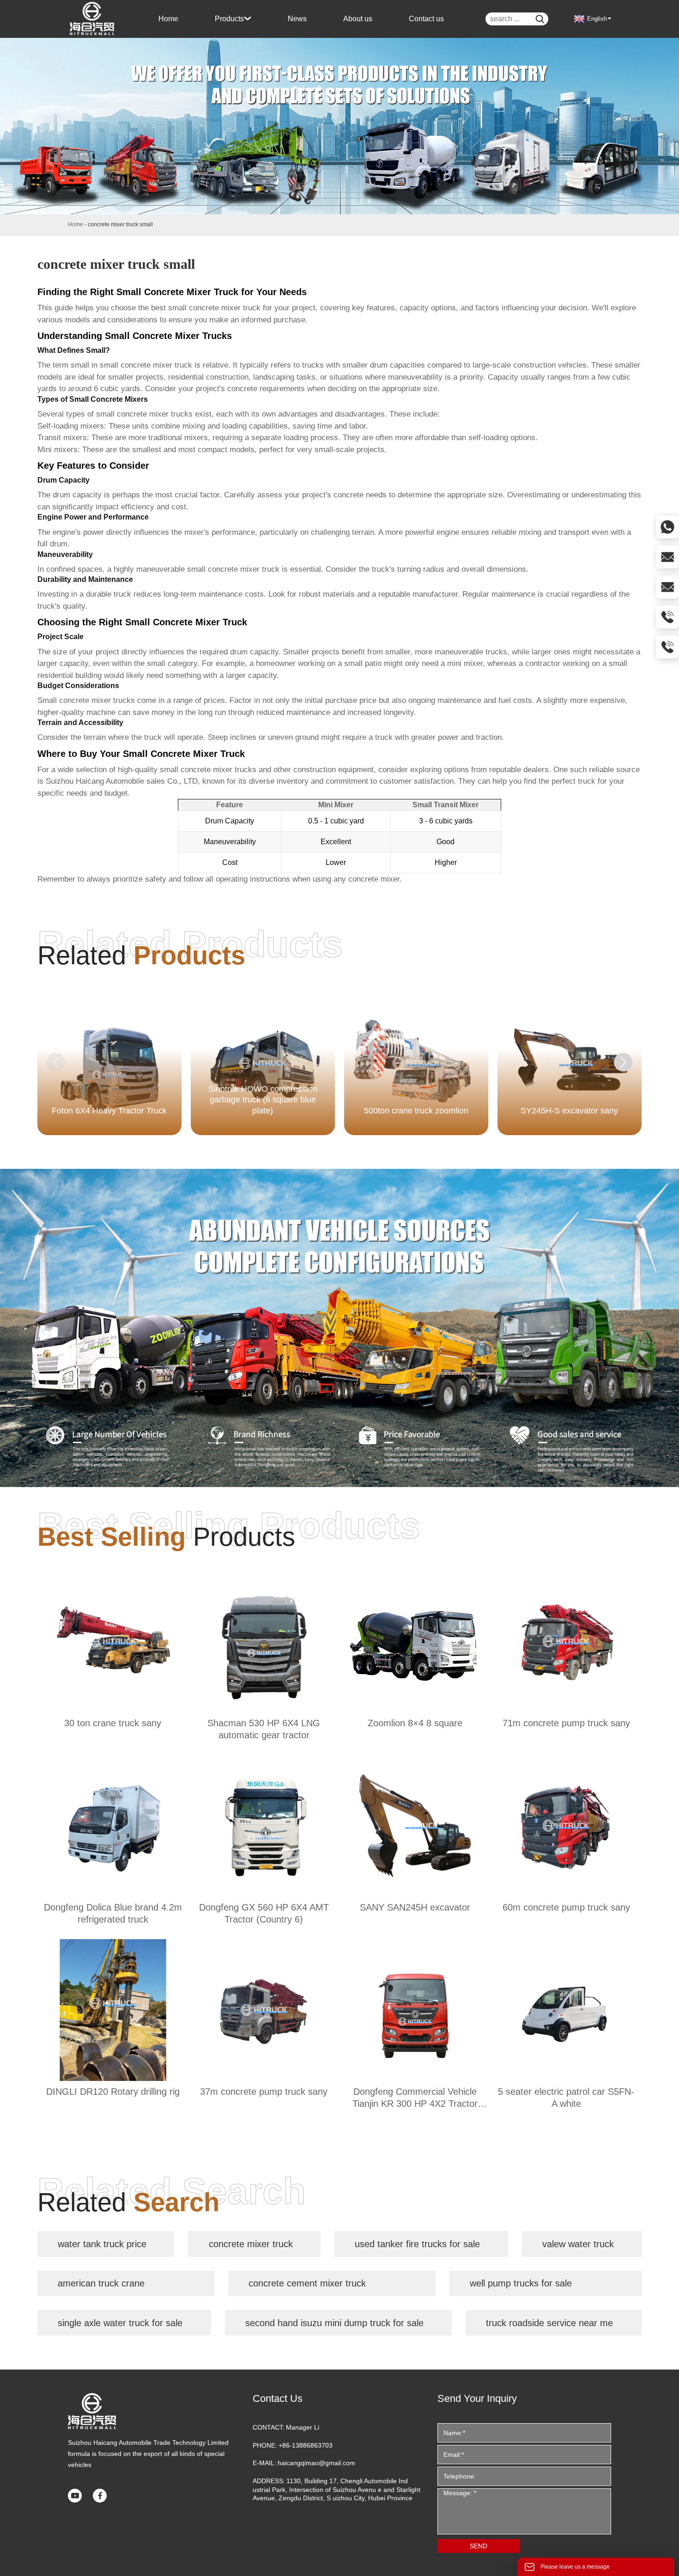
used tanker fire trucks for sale (417, 2244)
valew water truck (578, 2244)
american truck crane (101, 2283)
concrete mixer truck (251, 2244)
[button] (623, 1062)
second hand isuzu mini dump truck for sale (334, 2323)
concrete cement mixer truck (307, 2283)
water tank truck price (102, 2244)
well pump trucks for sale (521, 2283)
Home (76, 224)
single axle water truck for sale (120, 2323)
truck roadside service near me (549, 2323)
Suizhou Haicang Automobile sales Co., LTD (122, 781)
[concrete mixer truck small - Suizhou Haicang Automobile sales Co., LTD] (93, 19)
